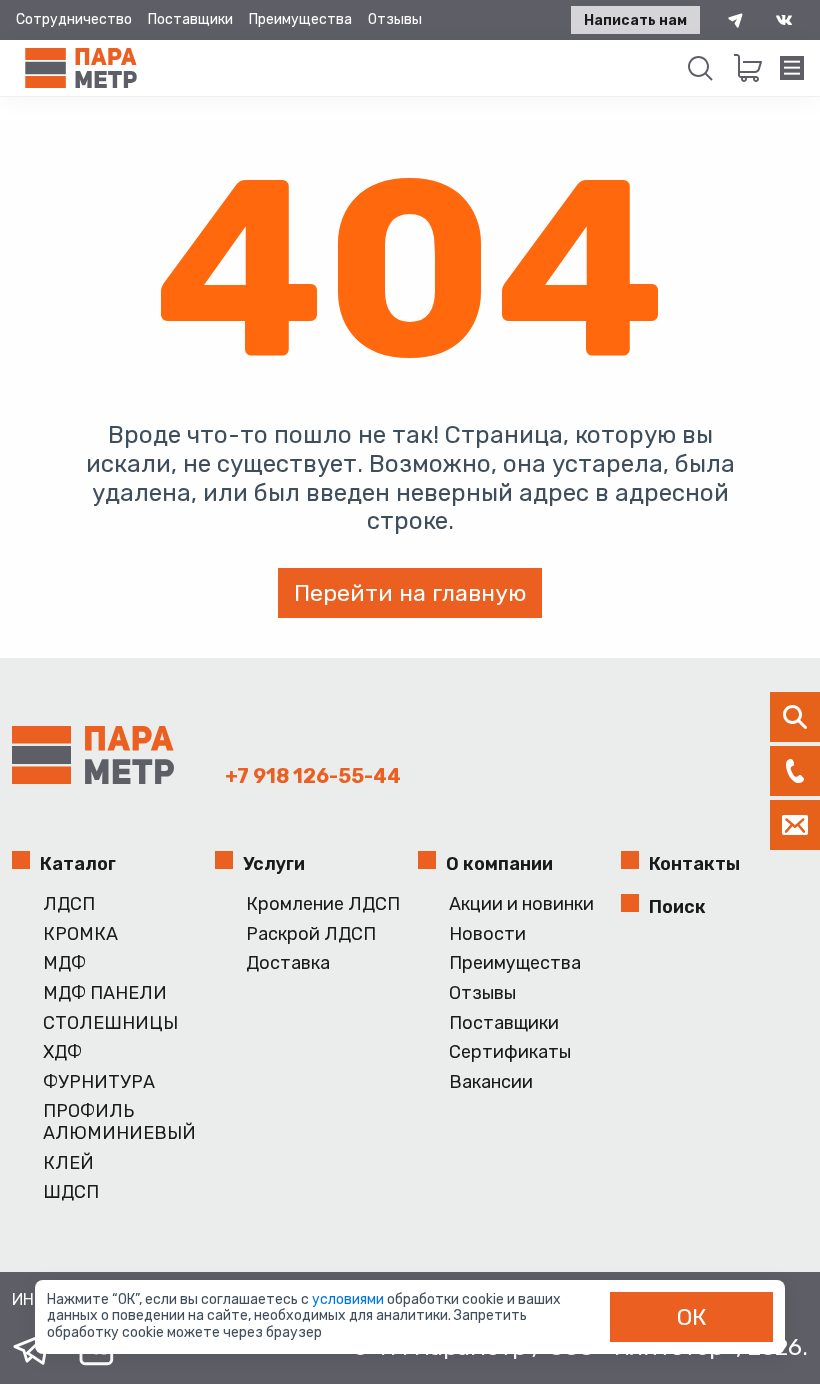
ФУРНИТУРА (99, 1082)
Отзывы (395, 19)
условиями (349, 1299)
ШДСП (71, 1192)
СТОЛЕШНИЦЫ (110, 1023)
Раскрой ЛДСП (311, 934)
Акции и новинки (521, 904)
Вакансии (491, 1082)
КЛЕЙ (68, 1163)
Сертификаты (510, 1052)
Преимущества (300, 19)
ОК (692, 1317)
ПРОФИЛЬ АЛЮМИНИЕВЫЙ (119, 1122)
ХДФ (62, 1052)
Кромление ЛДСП (323, 904)
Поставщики (190, 19)
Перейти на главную (410, 593)
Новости (487, 934)
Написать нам (635, 20)
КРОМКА (80, 934)
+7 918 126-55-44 (313, 776)
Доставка (288, 963)
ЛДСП (69, 904)
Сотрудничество (74, 19)
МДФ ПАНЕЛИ (105, 993)
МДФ (64, 963)
